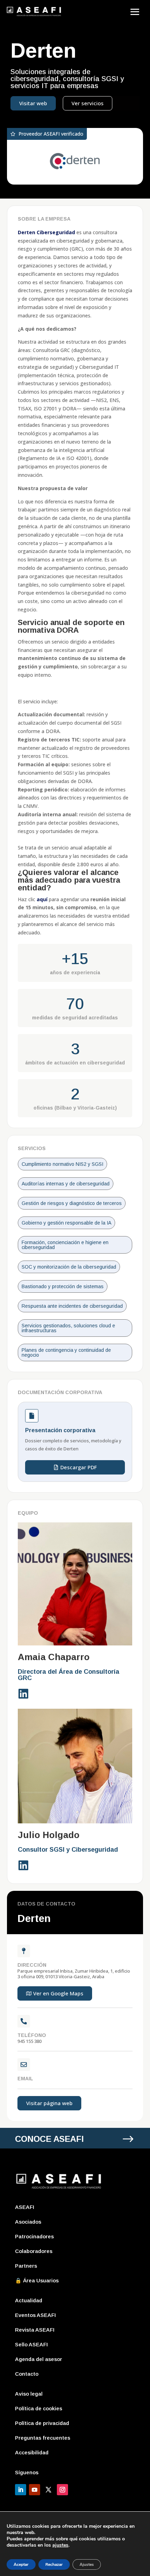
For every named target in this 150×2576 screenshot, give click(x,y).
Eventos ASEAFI (35, 2315)
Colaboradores (34, 2251)
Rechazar (54, 2564)
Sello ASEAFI (31, 2344)
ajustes (60, 2545)
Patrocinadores (34, 2236)
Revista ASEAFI (35, 2330)
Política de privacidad (42, 2423)
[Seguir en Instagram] (62, 2490)
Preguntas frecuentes (43, 2438)
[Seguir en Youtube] (35, 2490)
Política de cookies (39, 2408)
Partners (26, 2266)
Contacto (27, 2374)
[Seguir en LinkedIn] (21, 2490)
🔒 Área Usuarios (37, 2280)
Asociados (28, 2222)
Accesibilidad (32, 2452)
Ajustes (87, 2564)
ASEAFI (25, 2207)
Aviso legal (29, 2394)
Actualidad (29, 2300)
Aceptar (21, 2564)
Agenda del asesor (39, 2359)
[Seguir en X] (48, 2490)
